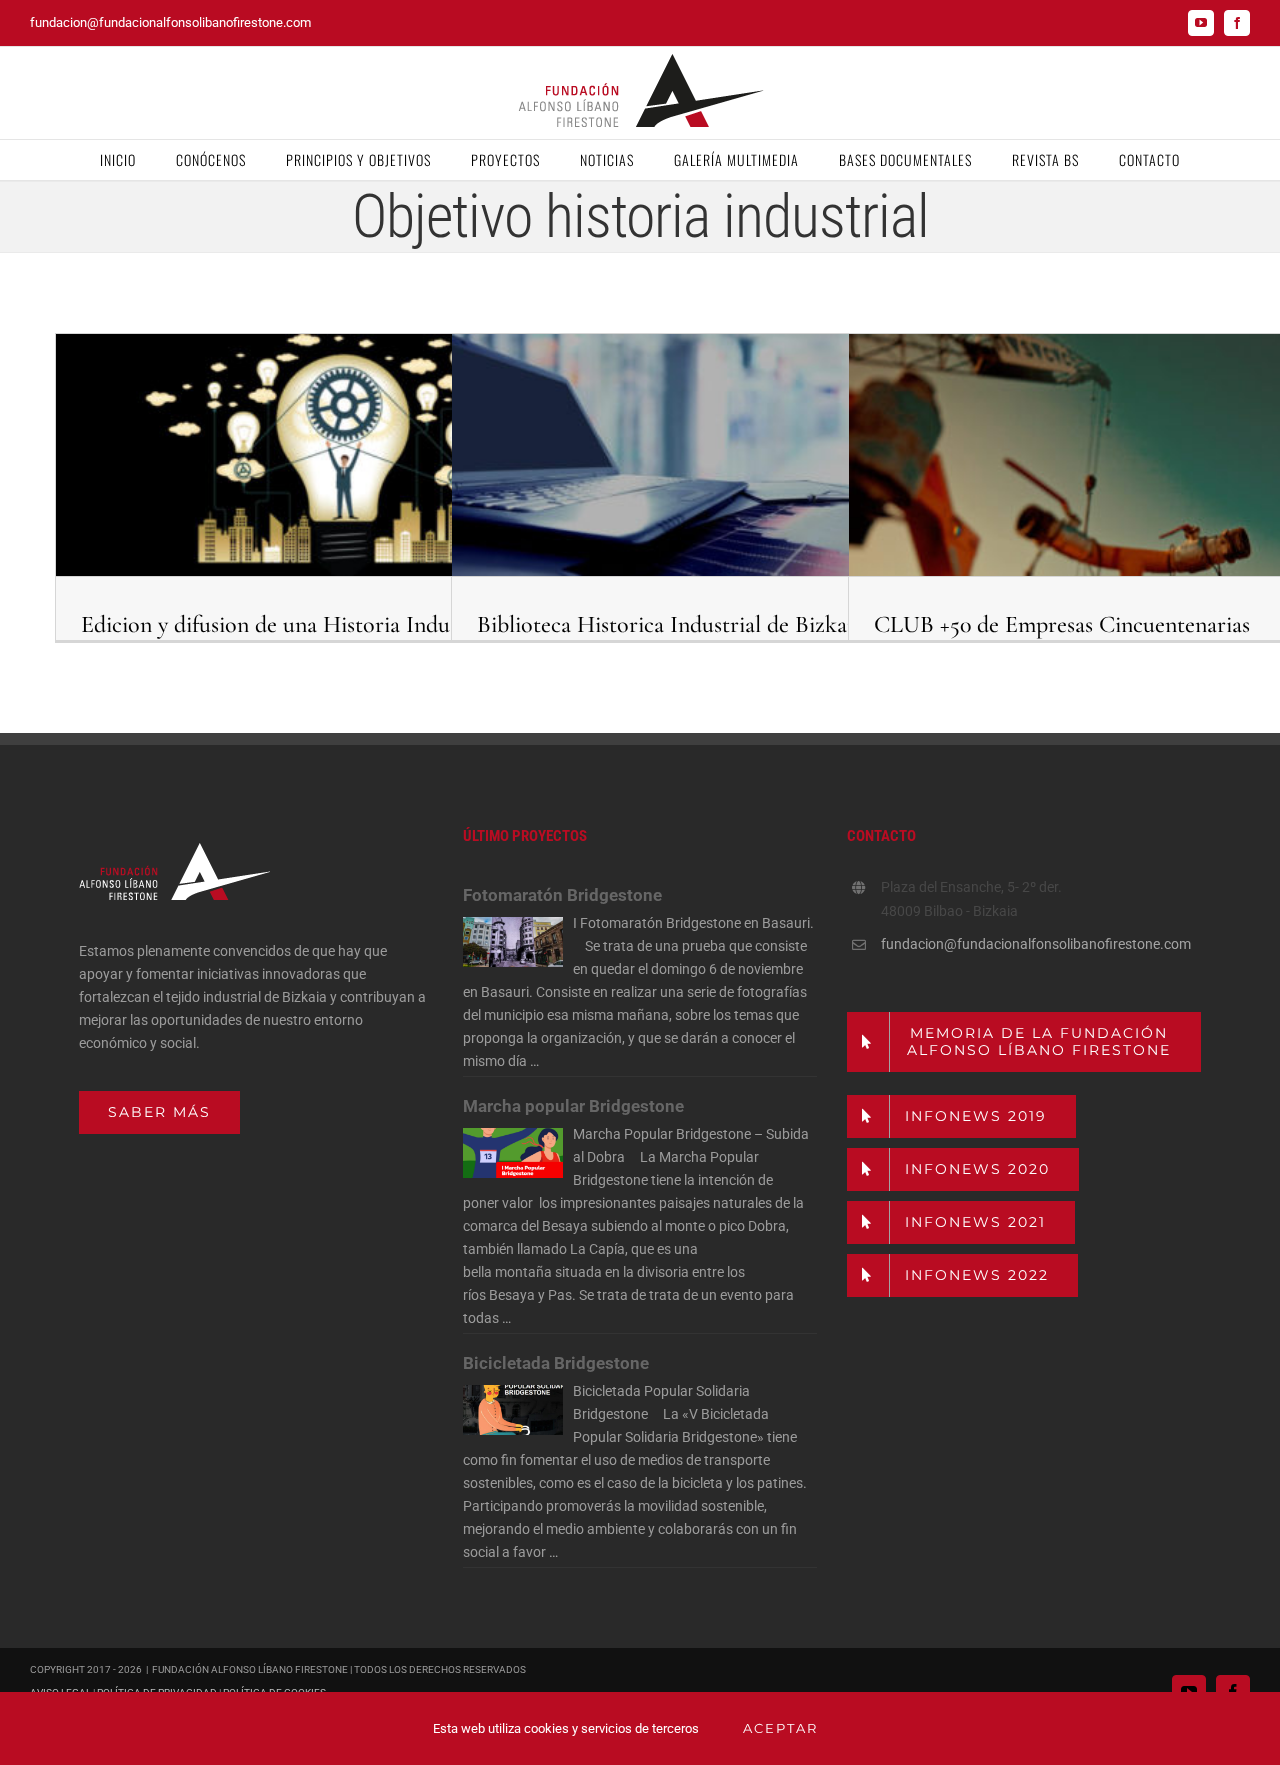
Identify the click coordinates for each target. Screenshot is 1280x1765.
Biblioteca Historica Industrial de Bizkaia (670, 624)
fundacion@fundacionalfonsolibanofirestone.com (170, 22)
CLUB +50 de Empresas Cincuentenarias (1062, 624)
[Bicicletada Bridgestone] (513, 1410)
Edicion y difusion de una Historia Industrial (289, 624)
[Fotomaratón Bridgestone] (513, 942)
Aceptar (780, 1728)
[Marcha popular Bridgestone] (513, 1153)
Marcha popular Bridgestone (573, 1106)
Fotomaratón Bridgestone (562, 895)
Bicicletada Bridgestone (556, 1363)
